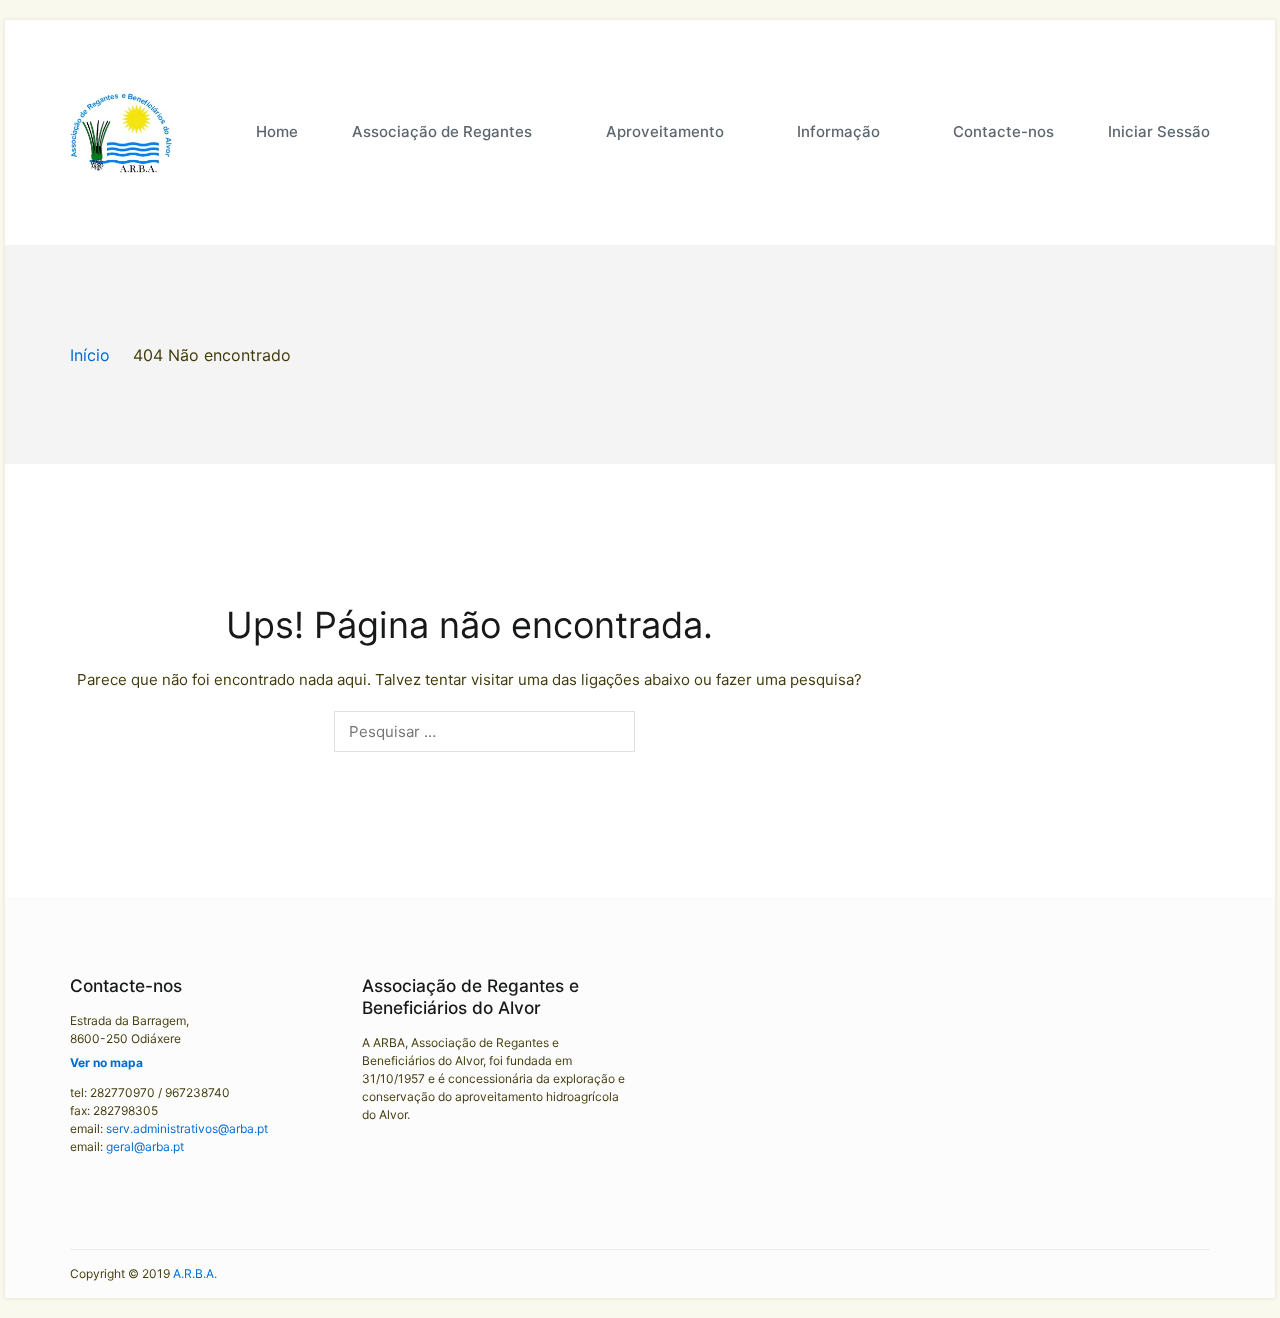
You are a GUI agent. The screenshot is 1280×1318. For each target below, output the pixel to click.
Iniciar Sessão (1159, 131)
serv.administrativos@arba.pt (187, 1128)
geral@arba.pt (145, 1146)
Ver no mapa (106, 1062)
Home (277, 131)
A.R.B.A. (195, 1273)
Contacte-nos (1003, 131)
